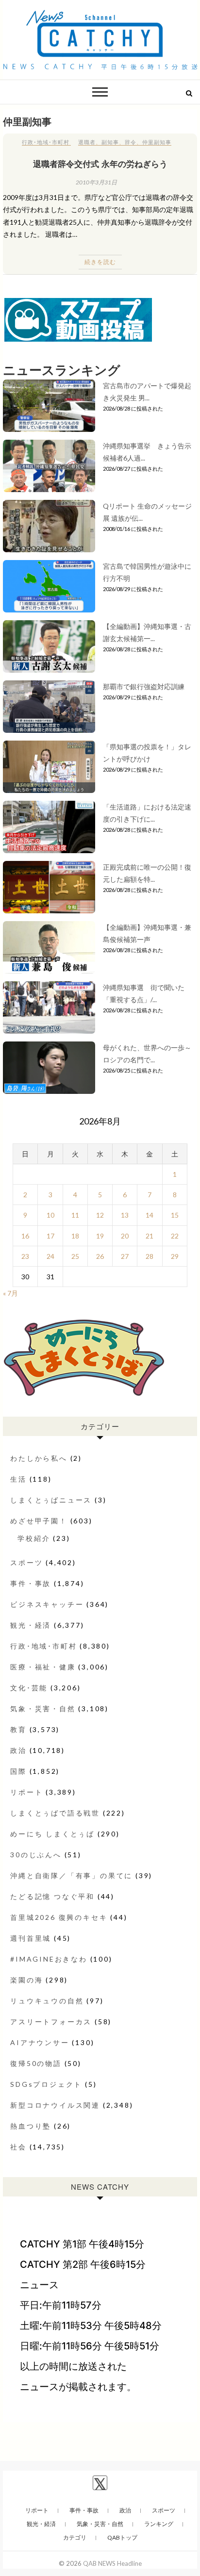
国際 (18, 1771)
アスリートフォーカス (51, 2022)
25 (75, 1256)
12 (100, 1215)
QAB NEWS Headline (112, 2563)
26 (100, 1256)
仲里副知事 (157, 142)
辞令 (131, 142)
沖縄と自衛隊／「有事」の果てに (71, 1875)
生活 (18, 1479)
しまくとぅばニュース (51, 1500)
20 (125, 1236)
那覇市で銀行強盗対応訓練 (144, 686)
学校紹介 (34, 1538)
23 (25, 1256)
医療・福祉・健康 (43, 1667)
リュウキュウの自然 (47, 2001)
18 (75, 1236)
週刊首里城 (31, 1938)
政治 (18, 1750)
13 (125, 1215)
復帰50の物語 (36, 2063)
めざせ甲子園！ (39, 1521)
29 (175, 1256)
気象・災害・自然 (43, 1709)
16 (25, 1236)
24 (50, 1256)
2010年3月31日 (96, 182)
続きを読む (100, 262)
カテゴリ (75, 2537)
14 (150, 1215)
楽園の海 (26, 1980)
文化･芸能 (29, 1688)
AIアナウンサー (40, 2042)
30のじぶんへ (36, 1855)
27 (125, 1256)
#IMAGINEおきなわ (49, 1959)
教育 (18, 1729)
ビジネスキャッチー (47, 1604)
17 (50, 1236)
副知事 (110, 142)
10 (50, 1215)
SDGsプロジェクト (46, 2084)
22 (175, 1236)
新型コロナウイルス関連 (55, 2105)
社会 (18, 2147)
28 (150, 1256)
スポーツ (26, 1562)
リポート (26, 1792)
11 (75, 1215)
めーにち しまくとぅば (52, 1834)
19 (100, 1236)
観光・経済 (31, 1625)
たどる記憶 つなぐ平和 (52, 1896)
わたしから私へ (39, 1458)
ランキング (159, 2524)
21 (150, 1236)
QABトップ (122, 2537)
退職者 (87, 142)
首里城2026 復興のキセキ (59, 1917)
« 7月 (10, 1293)
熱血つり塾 (31, 2126)
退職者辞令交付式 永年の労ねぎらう (100, 164)
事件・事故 (31, 1583)
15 (175, 1215)
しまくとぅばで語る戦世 (55, 1813)
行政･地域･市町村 (46, 142)
